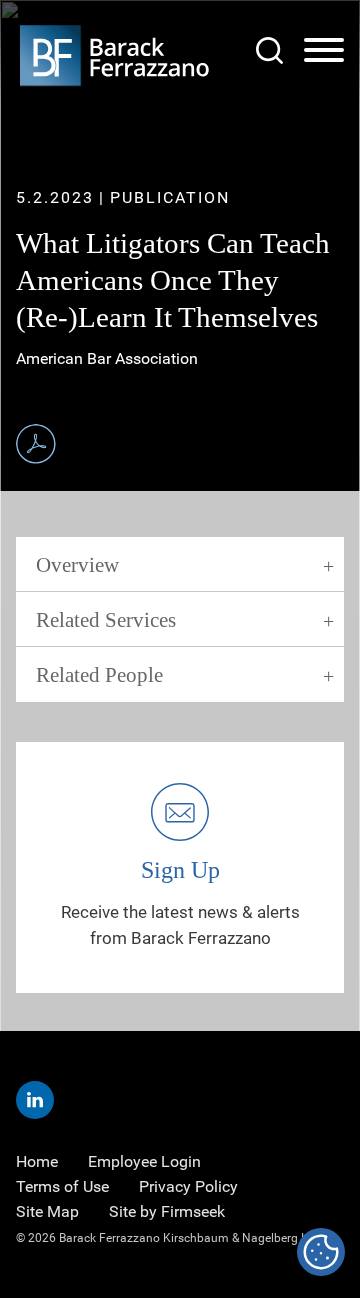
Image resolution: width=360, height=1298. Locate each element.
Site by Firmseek (167, 1211)
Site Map (47, 1211)
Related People (99, 675)
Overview (77, 565)
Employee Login (144, 1161)
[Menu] (324, 51)
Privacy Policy (188, 1186)
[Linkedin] (35, 1100)
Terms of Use (62, 1186)
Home (37, 1161)
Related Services (106, 620)
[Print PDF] (36, 444)
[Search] (269, 50)
